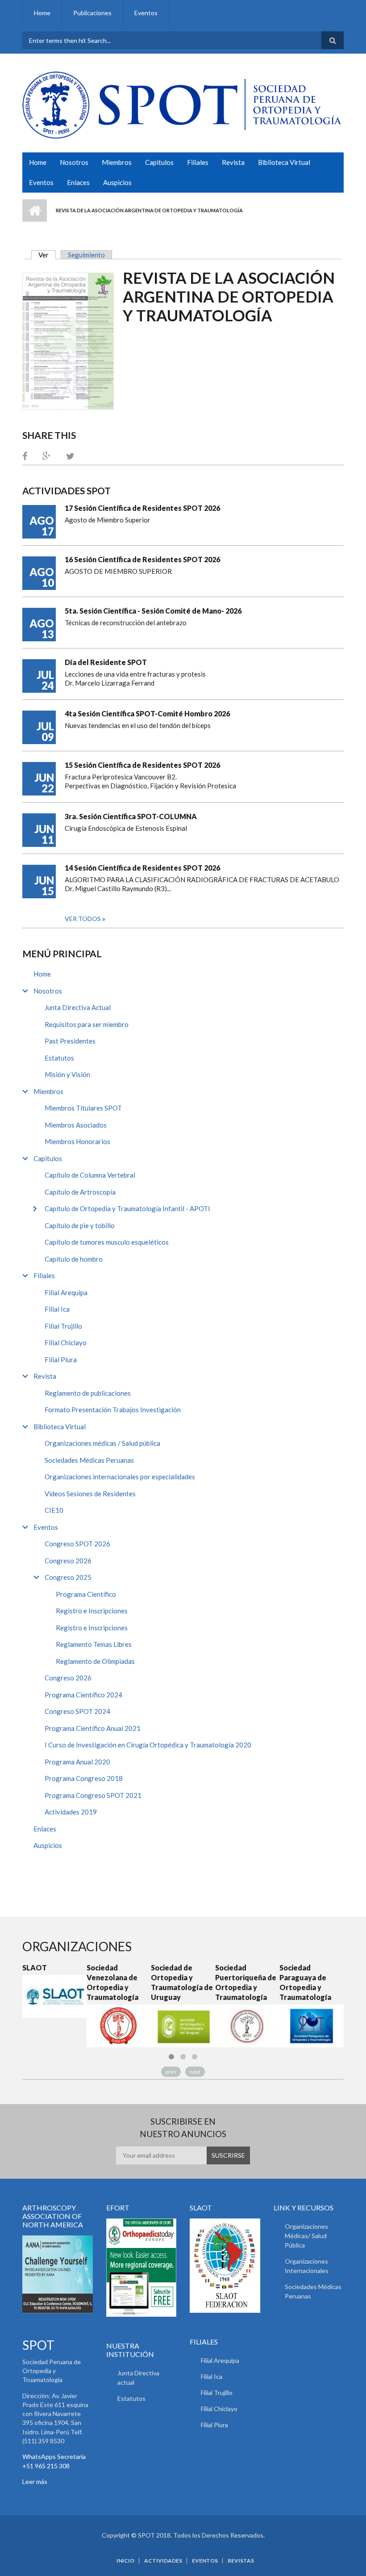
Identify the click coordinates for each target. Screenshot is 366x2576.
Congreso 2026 (68, 1561)
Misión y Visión (67, 1074)
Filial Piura (61, 1360)
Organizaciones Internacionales (307, 2266)
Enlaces (78, 182)
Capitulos (159, 162)
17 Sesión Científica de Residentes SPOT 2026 (142, 508)
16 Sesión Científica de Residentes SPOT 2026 (142, 559)
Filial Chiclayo (66, 1343)
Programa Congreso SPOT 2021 (93, 1795)
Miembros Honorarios (77, 1141)
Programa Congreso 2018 (84, 1778)
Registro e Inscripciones (92, 1611)
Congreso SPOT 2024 (77, 1711)
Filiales (198, 162)
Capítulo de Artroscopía (80, 1192)
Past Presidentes (70, 1041)
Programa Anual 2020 (77, 1762)
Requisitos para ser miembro (87, 1024)
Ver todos (83, 919)
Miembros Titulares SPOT (83, 1108)
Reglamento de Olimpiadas (95, 1661)
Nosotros (74, 162)
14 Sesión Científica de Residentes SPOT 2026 (142, 868)
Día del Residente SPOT (106, 662)
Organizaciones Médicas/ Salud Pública (306, 2236)
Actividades (163, 2561)
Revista (233, 162)
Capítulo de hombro (74, 1259)
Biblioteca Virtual (284, 162)
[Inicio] (182, 104)
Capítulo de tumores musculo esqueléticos (107, 1242)
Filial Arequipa (66, 1292)
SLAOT (18, 1968)
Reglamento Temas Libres (94, 1644)
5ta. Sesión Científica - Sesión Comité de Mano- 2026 (153, 611)
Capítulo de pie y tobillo (80, 1225)
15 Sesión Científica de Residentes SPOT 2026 (142, 765)
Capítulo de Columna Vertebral (90, 1175)
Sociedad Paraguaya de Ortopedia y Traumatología (288, 1982)
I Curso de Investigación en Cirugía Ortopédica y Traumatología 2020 (148, 1745)
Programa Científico (86, 1594)
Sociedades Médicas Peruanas (89, 1460)
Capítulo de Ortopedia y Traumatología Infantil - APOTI (127, 1208)
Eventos (146, 13)
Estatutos (59, 1058)
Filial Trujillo (63, 1326)
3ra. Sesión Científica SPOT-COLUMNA (131, 816)
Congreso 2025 (68, 1577)
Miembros (117, 162)
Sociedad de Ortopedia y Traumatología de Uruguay (165, 1982)
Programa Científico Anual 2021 (93, 1728)
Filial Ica (57, 1309)
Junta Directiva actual (138, 2378)
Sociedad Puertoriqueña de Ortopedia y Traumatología (229, 1982)
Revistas (241, 2561)
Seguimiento (86, 255)
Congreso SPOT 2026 (77, 1544)
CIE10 (54, 1510)
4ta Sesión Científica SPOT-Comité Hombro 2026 (147, 713)
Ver (47, 255)
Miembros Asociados (76, 1125)
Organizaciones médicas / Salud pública (102, 1443)
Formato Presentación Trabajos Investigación (113, 1410)
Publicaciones (92, 13)
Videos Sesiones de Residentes (90, 1494)
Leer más (35, 2481)
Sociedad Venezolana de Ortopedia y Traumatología (96, 1982)
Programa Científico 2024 (83, 1695)
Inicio (35, 210)
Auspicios (117, 182)
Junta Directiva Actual (78, 1007)
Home (42, 13)
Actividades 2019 (71, 1812)
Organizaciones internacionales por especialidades (120, 1477)
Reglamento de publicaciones (88, 1393)
